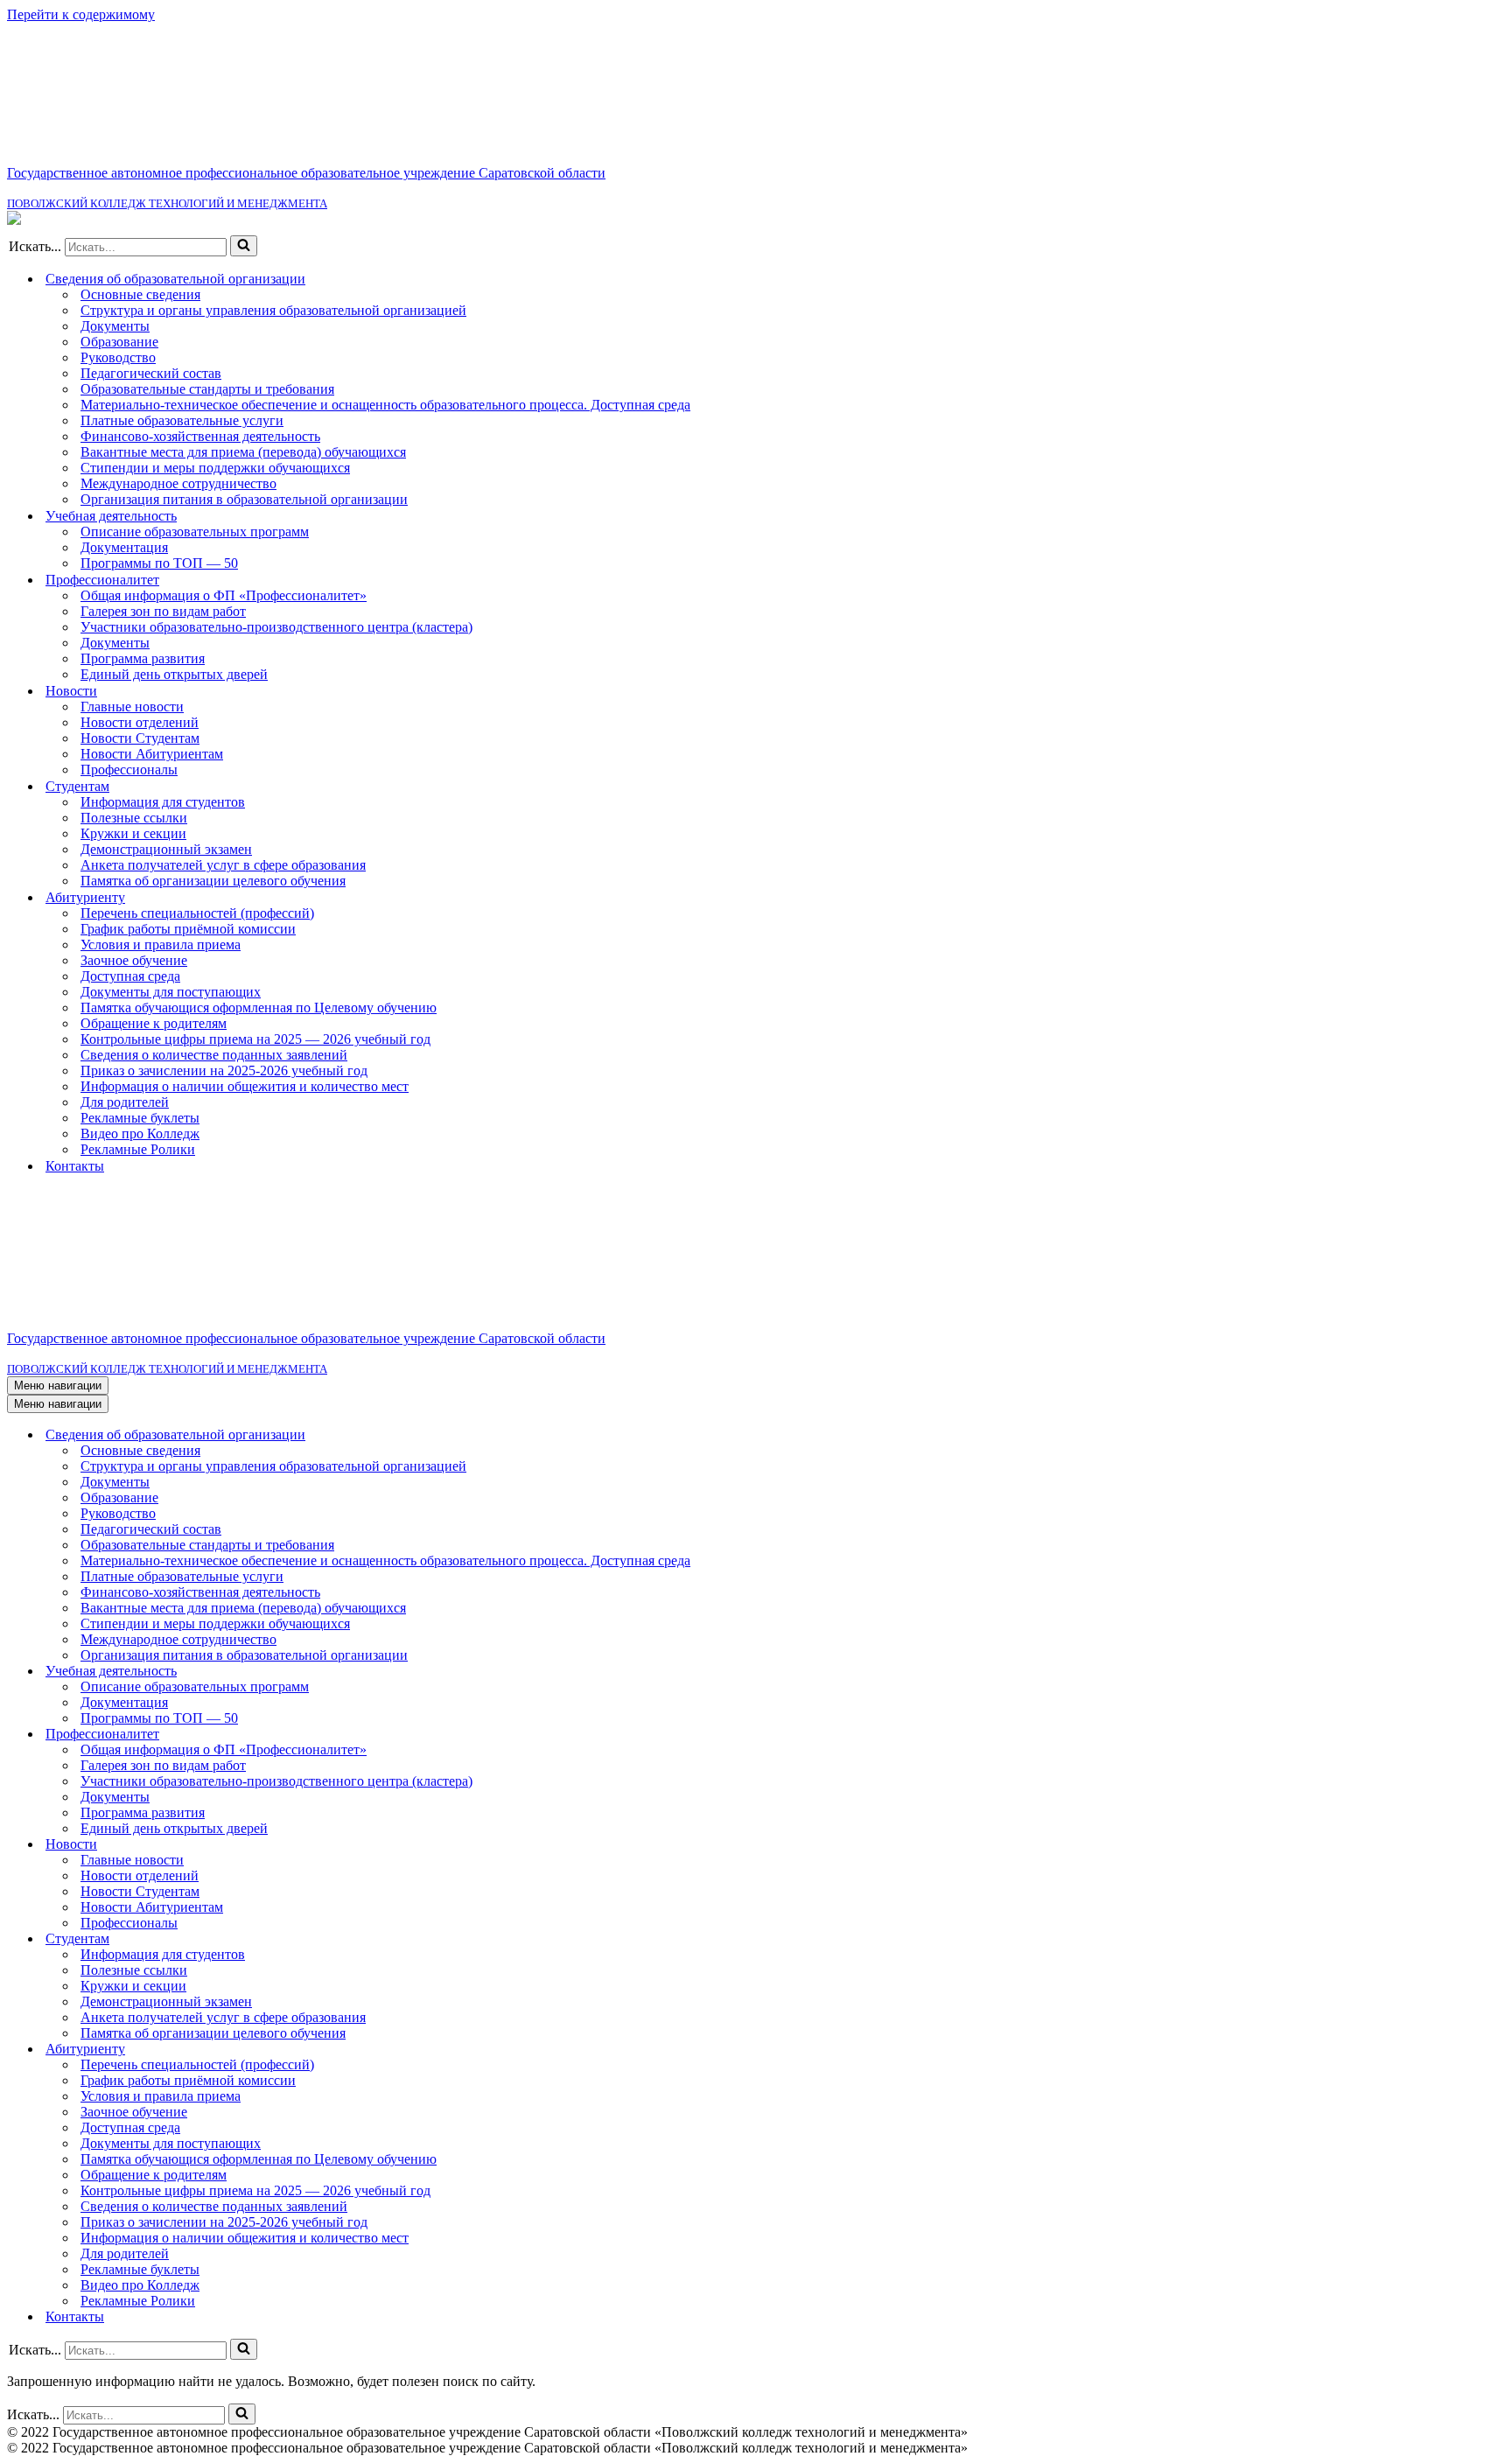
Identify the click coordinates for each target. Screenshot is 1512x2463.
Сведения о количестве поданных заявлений (214, 1055)
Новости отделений (140, 722)
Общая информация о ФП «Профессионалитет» (224, 595)
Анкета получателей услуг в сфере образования (223, 865)
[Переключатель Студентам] (1496, 1939)
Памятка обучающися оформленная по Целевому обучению (259, 1008)
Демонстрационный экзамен (166, 849)
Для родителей (125, 1102)
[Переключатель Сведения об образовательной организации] (1496, 1435)
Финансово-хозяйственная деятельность (200, 436)
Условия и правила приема (161, 945)
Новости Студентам (140, 738)
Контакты (75, 1166)
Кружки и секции (133, 833)
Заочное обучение (134, 960)
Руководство (118, 357)
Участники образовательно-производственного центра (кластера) (276, 627)
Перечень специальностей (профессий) (197, 913)
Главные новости (132, 707)
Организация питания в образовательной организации (244, 499)
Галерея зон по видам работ (163, 611)
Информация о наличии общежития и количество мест (245, 1086)
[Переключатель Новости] (1496, 1845)
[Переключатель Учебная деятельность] (1496, 1672)
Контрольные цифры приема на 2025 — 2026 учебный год (255, 1039)
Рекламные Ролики (138, 1149)
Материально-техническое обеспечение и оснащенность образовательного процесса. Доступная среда (385, 405)
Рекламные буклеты (140, 1118)
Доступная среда (130, 976)
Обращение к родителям (154, 1023)
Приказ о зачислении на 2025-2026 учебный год (224, 1071)
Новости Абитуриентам (152, 754)
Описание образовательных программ (195, 532)
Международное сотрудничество (178, 483)
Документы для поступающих (171, 992)
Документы (115, 326)
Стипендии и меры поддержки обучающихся (215, 468)
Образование (119, 342)
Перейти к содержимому (81, 14)
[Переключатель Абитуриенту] (1496, 2050)
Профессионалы (129, 770)
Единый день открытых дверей (174, 674)
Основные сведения (140, 294)
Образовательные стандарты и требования (207, 389)
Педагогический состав (151, 373)
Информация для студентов (163, 802)
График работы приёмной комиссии (188, 929)
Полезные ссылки (134, 818)
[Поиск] (244, 246)
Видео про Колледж (140, 1134)
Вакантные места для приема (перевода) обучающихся (243, 452)
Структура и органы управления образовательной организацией (273, 310)
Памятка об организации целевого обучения (213, 881)
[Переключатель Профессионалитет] (1496, 1735)
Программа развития (143, 658)
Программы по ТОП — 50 (159, 563)
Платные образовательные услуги (182, 420)
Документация (124, 547)
